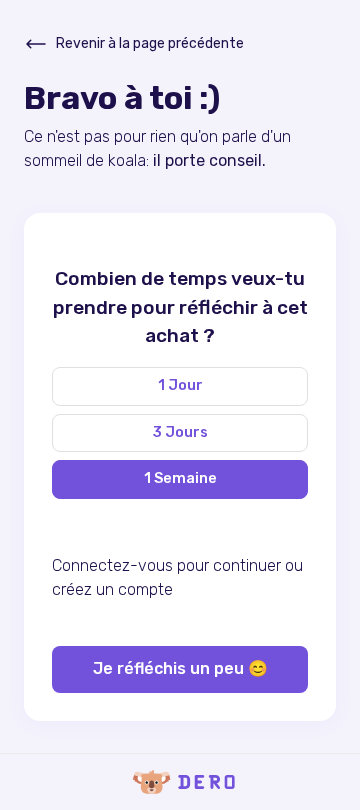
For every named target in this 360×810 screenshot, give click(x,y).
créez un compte (112, 589)
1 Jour (180, 385)
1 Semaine (180, 478)
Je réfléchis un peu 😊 (180, 668)
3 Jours (180, 432)
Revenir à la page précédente (150, 43)
